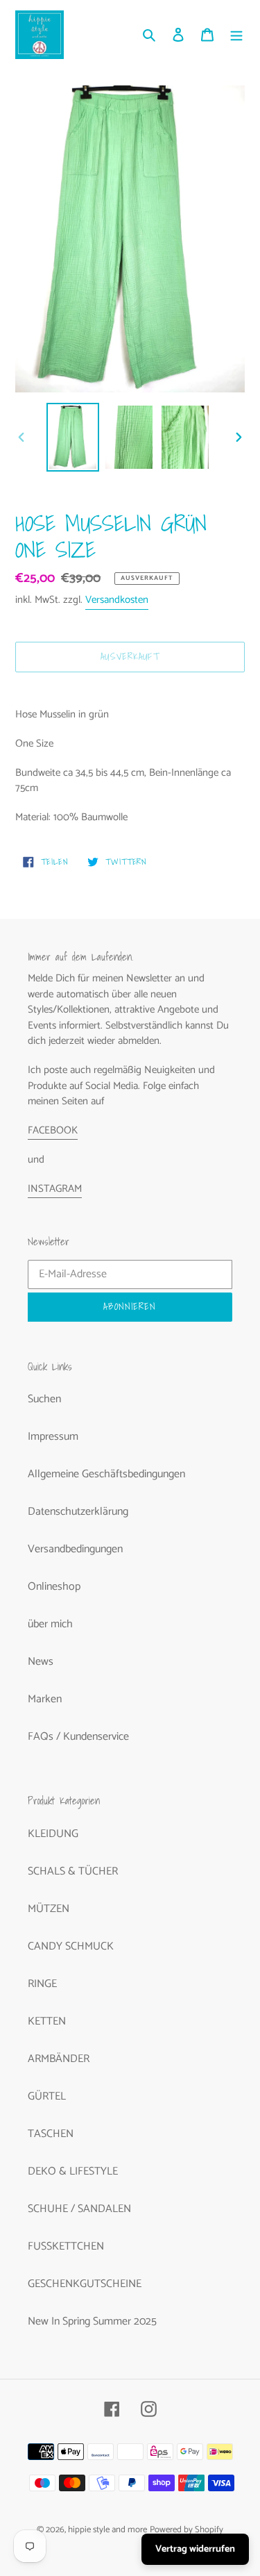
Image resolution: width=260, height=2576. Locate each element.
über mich (50, 1624)
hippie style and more (107, 2530)
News (41, 1662)
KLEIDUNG (53, 1834)
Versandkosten (117, 600)
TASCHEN (51, 2134)
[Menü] (236, 35)
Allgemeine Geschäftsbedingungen (106, 1474)
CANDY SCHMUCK (71, 1946)
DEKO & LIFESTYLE (73, 2171)
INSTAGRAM (55, 1189)
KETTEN (47, 2021)
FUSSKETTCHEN (66, 2246)
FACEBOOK (53, 1130)
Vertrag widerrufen (195, 2549)
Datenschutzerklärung (78, 1512)
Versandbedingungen (75, 1549)
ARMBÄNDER (59, 2059)
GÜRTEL (47, 2096)
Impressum (53, 1437)
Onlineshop (54, 1587)
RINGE (42, 1984)
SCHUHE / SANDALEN (79, 2209)
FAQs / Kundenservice (78, 1737)
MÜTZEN (49, 1909)
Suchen (44, 1399)
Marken (45, 1699)
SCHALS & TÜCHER (73, 1871)
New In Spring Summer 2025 (92, 2321)
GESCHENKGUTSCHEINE (85, 2284)
